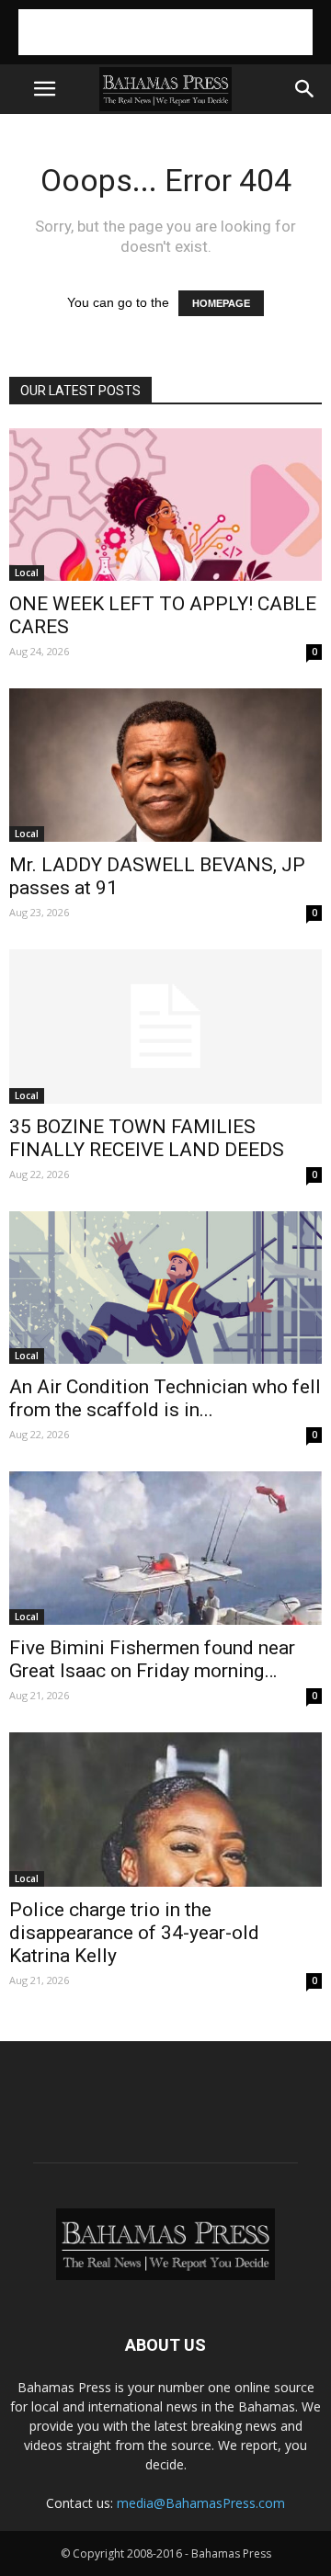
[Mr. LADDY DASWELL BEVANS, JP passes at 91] (165, 765)
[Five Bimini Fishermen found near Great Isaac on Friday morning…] (165, 1548)
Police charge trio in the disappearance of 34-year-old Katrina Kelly (134, 1933)
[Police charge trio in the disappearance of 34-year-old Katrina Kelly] (165, 1810)
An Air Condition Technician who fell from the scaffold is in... (165, 1398)
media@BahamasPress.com (201, 2503)
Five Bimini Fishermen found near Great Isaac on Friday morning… (152, 1659)
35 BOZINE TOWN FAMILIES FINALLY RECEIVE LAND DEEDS (147, 1138)
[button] (305, 89)
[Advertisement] (165, 32)
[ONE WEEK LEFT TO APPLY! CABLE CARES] (165, 505)
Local (27, 573)
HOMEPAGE (221, 303)
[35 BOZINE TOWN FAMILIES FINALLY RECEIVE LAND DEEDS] (165, 1027)
